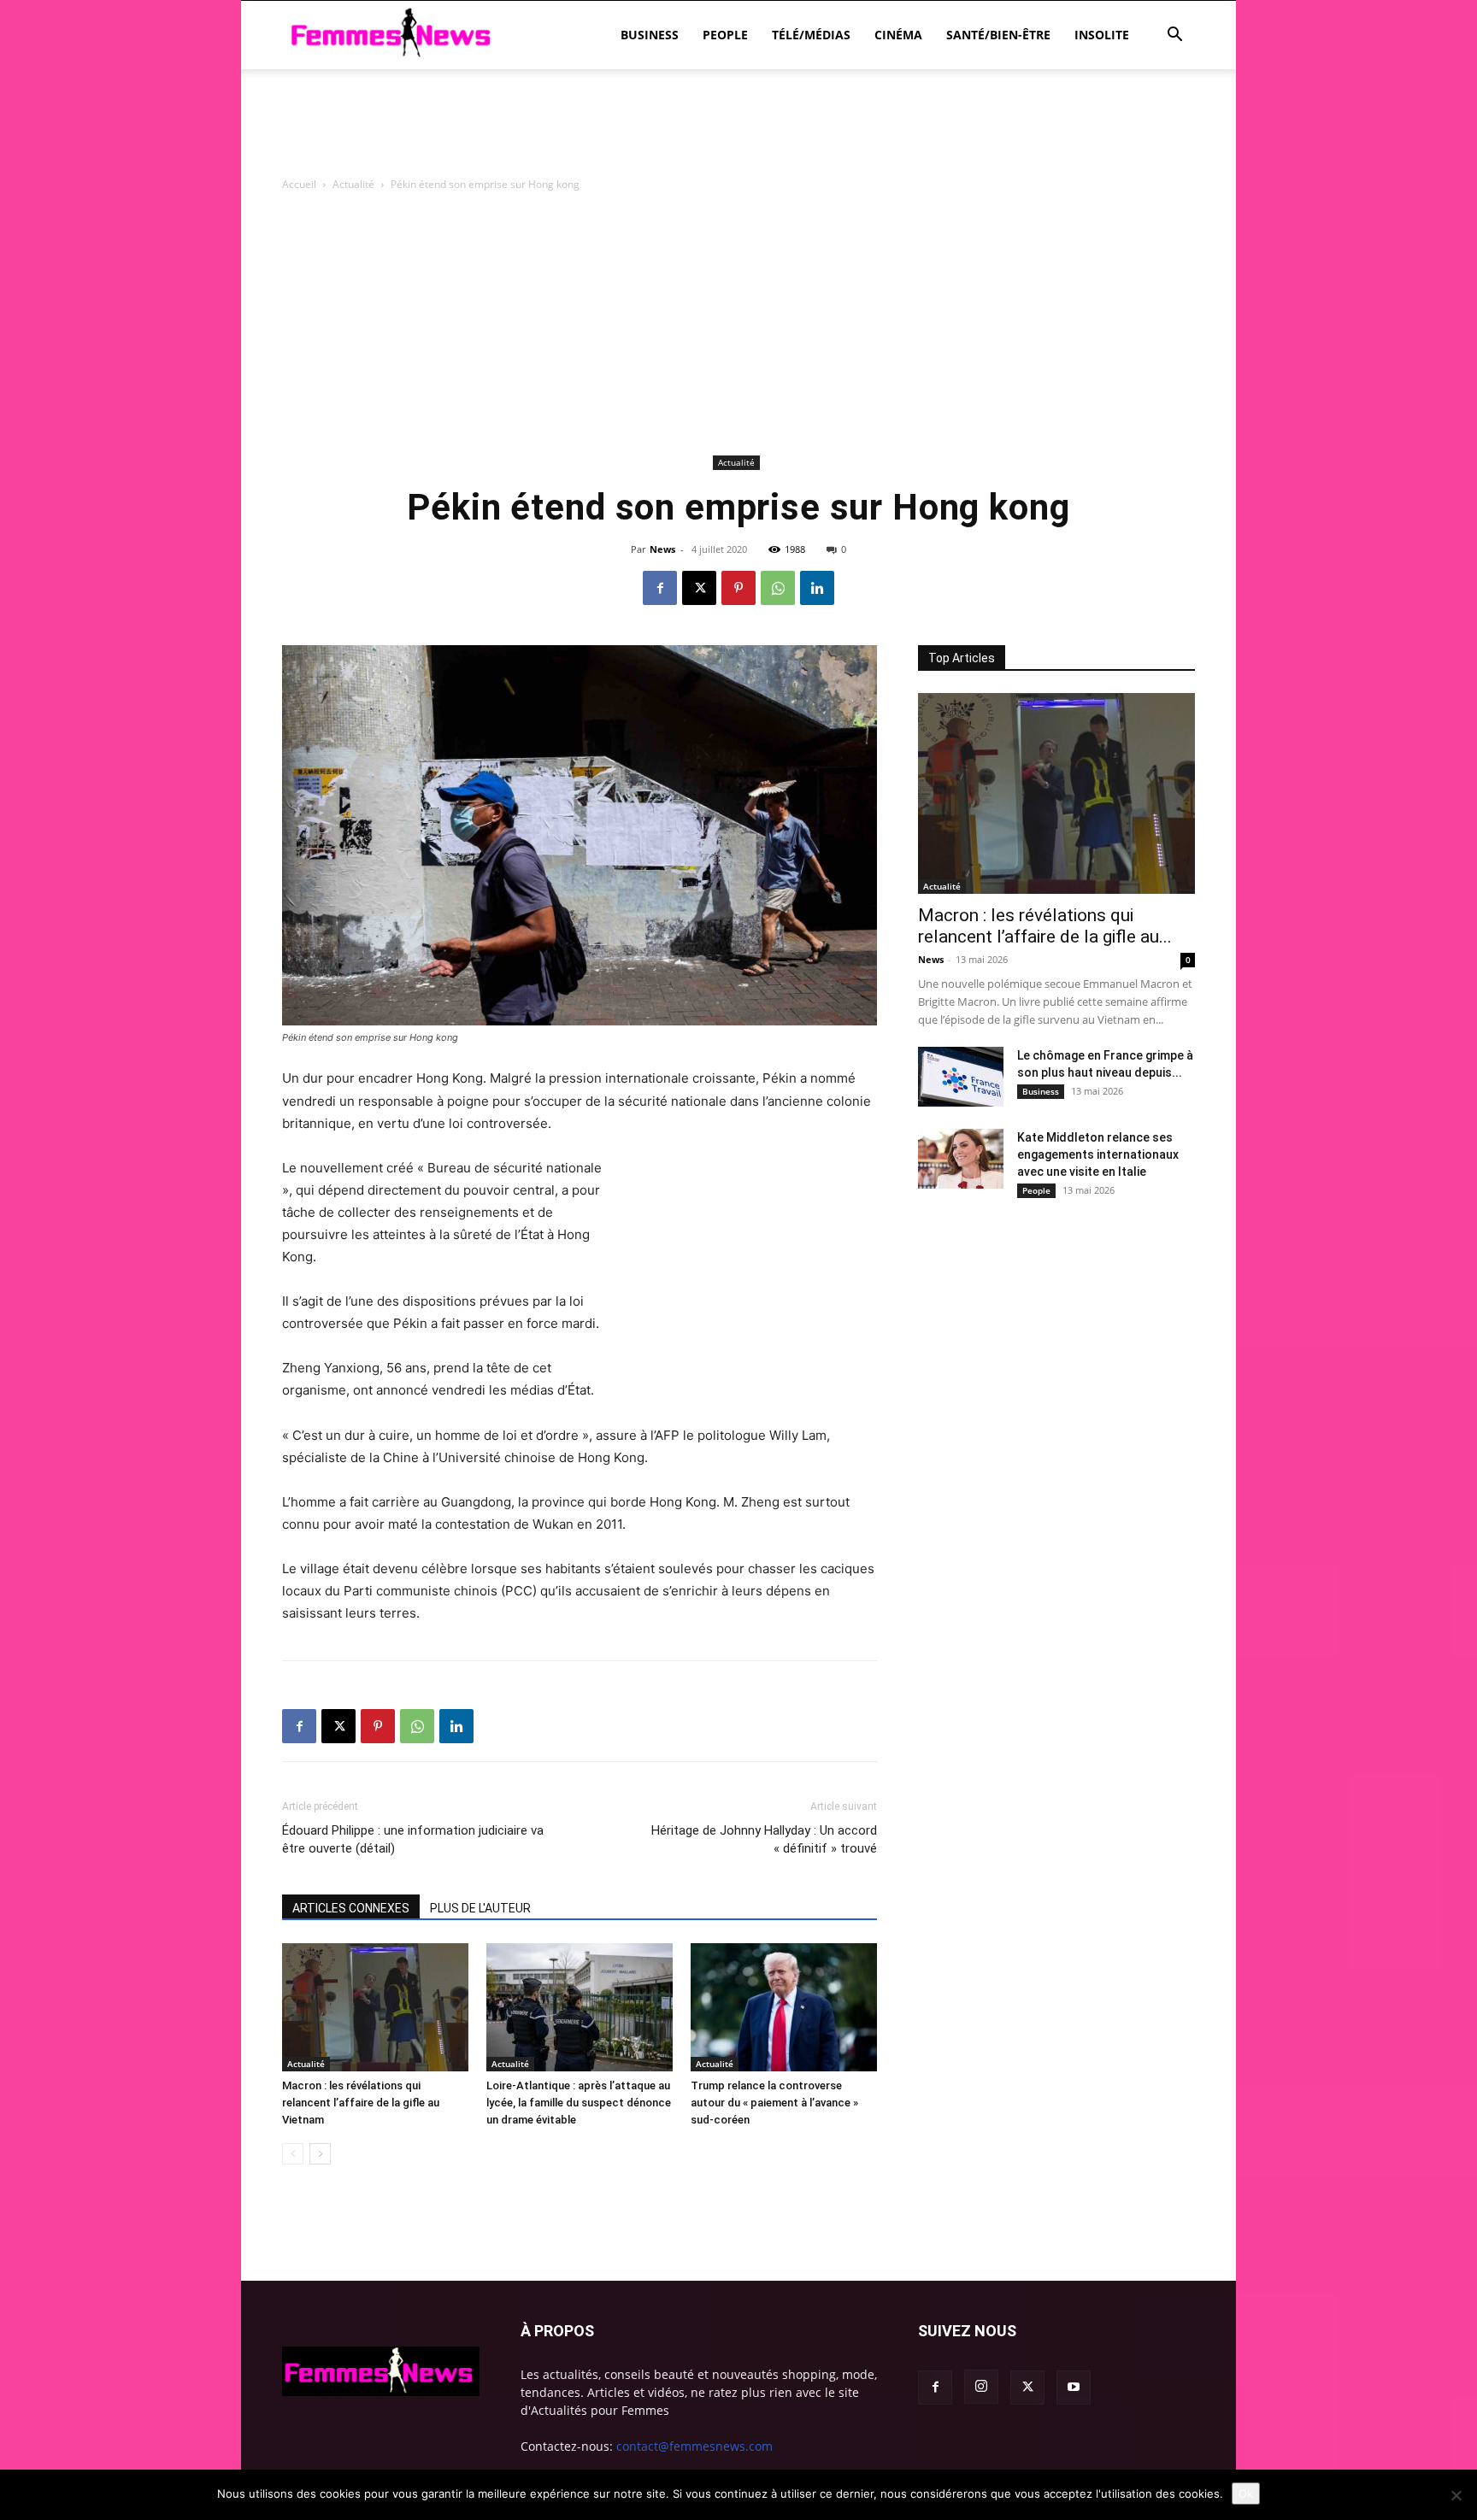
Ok (1246, 2494)
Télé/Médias (811, 35)
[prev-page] (293, 2154)
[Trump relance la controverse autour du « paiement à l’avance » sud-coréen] (784, 2007)
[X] (699, 588)
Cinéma (898, 35)
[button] (1174, 36)
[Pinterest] (738, 588)
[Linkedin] (817, 588)
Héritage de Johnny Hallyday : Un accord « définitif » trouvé (764, 1839)
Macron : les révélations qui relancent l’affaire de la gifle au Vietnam (361, 2103)
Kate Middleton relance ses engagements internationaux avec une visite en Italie (1098, 1154)
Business (650, 35)
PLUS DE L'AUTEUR (480, 1908)
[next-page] (320, 2154)
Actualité (353, 184)
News (662, 549)
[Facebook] (660, 588)
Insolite (1102, 35)
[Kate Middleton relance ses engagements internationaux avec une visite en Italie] (961, 1159)
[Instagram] (981, 2387)
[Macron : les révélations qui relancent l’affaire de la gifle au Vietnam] (375, 2007)
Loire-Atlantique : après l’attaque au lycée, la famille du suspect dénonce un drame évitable (579, 2103)
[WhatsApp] (778, 588)
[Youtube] (1074, 2388)
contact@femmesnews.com (694, 2446)
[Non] (1456, 2495)
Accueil (299, 184)
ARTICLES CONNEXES (351, 1908)
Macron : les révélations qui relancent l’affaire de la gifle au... (1045, 926)
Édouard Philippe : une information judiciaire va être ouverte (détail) (413, 1839)
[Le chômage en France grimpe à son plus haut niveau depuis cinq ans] (961, 1077)
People (725, 35)
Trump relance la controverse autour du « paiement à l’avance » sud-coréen (774, 2103)
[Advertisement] (738, 128)
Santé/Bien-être (998, 35)
